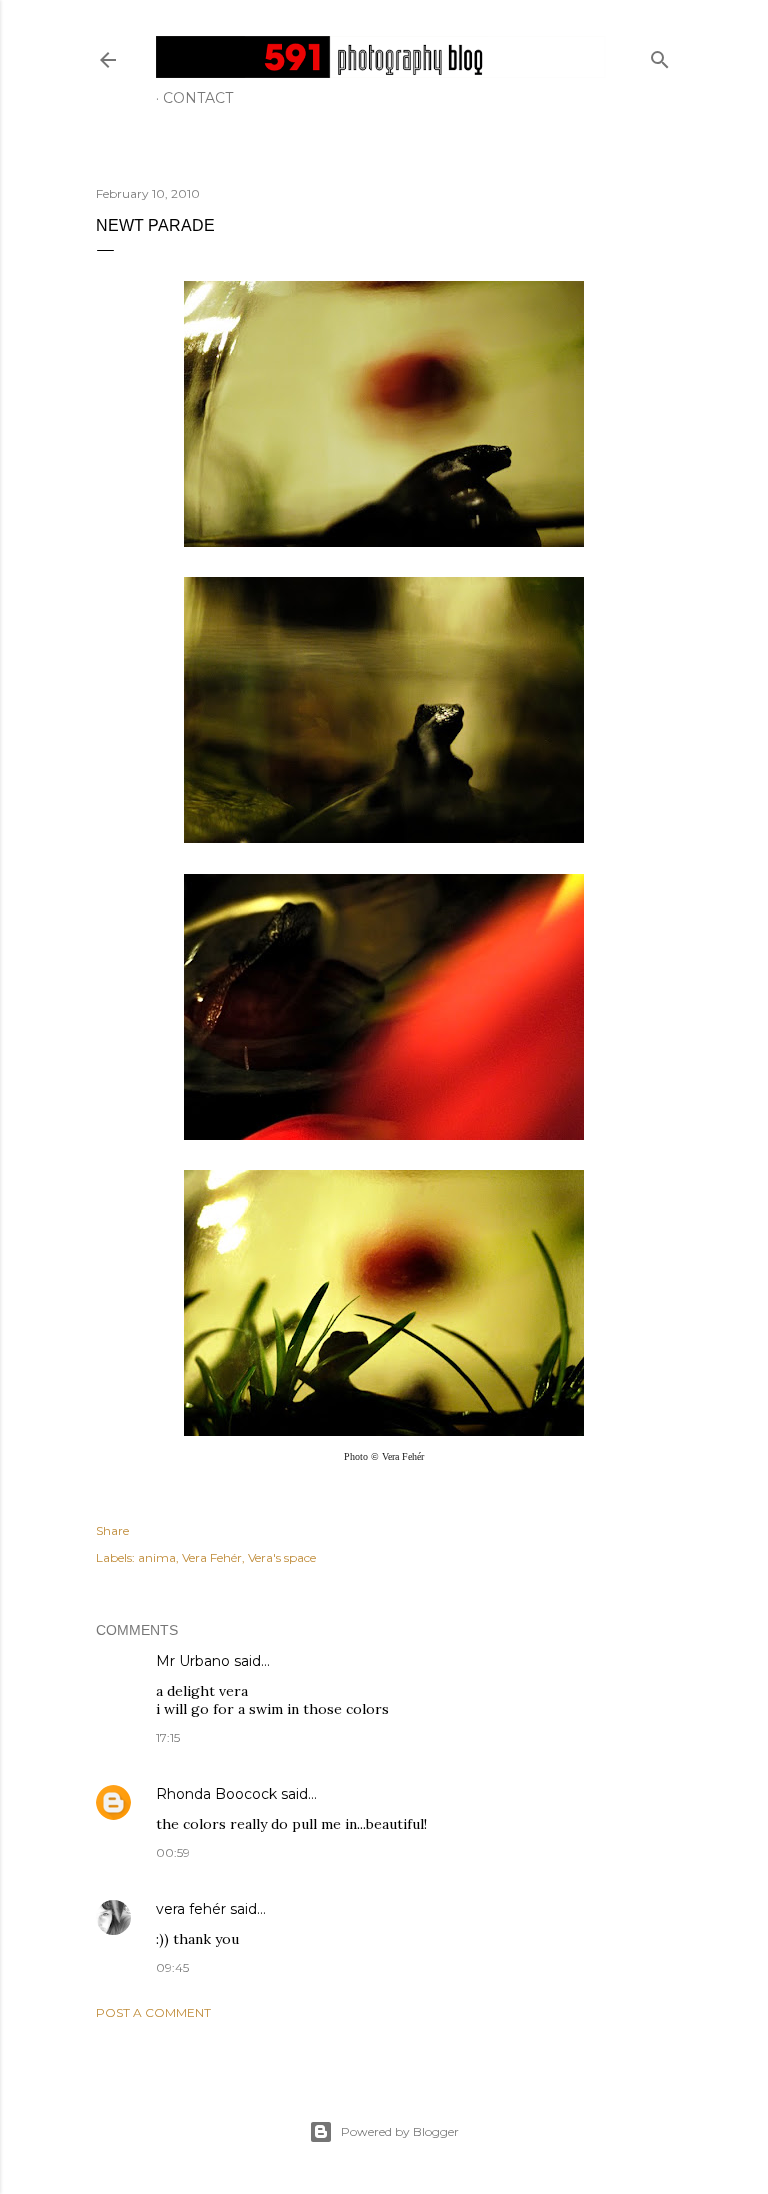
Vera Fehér (212, 1557)
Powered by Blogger (400, 2131)
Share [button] (112, 1530)
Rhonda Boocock (216, 1794)
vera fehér (191, 1909)
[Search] (660, 55)
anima (157, 1557)
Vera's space (282, 1557)
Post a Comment (153, 2012)
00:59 (173, 1852)
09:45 (172, 1967)
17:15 (168, 1737)
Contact (198, 98)
